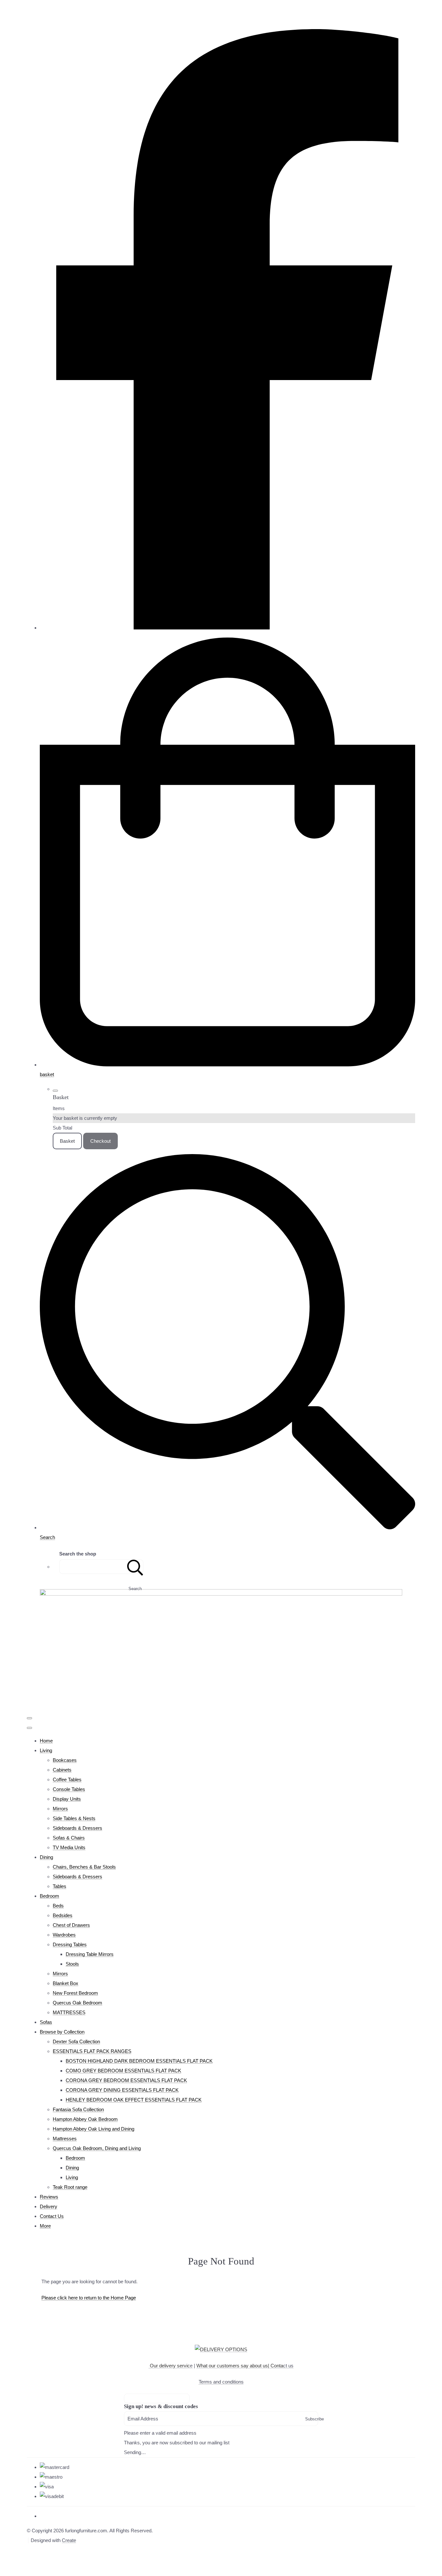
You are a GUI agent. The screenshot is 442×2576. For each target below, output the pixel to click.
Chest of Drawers (71, 1925)
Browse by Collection (62, 2032)
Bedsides (63, 1915)
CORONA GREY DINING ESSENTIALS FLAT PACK (122, 2090)
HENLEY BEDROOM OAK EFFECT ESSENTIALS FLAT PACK (134, 2100)
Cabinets (62, 1770)
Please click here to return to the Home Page (89, 2298)
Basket (67, 1141)
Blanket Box (66, 1983)
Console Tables (69, 1789)
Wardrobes (64, 1935)
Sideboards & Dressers (77, 1828)
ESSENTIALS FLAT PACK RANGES (92, 2051)
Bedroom (50, 1896)
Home (46, 1741)
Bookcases (65, 1760)
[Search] (135, 1567)
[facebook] (227, 628)
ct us (282, 2366)
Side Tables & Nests (74, 1818)
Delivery (49, 2206)
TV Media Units (69, 1847)
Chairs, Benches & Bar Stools (84, 1867)
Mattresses (65, 2139)
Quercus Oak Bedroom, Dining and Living (97, 2148)
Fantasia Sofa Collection (78, 2109)
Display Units (67, 1799)
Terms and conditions (221, 2382)
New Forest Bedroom (75, 1993)
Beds (58, 1906)
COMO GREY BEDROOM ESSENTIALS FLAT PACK (123, 2071)
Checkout (100, 1141)
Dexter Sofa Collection (76, 2041)
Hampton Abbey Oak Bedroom (85, 2119)
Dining (46, 1857)
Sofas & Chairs (69, 1838)
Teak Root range (70, 2187)
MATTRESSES (69, 2012)
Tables (60, 1886)
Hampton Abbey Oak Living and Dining (94, 2129)
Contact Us (52, 2216)
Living (46, 1750)
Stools (72, 1964)
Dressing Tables (70, 1944)
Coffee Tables (67, 1779)
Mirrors (60, 1809)
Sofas (46, 2022)
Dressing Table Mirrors (90, 1954)
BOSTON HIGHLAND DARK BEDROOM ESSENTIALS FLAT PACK (139, 2061)
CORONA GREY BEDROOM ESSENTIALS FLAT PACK (126, 2080)
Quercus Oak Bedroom (77, 2003)
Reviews (49, 2197)
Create (69, 2540)
